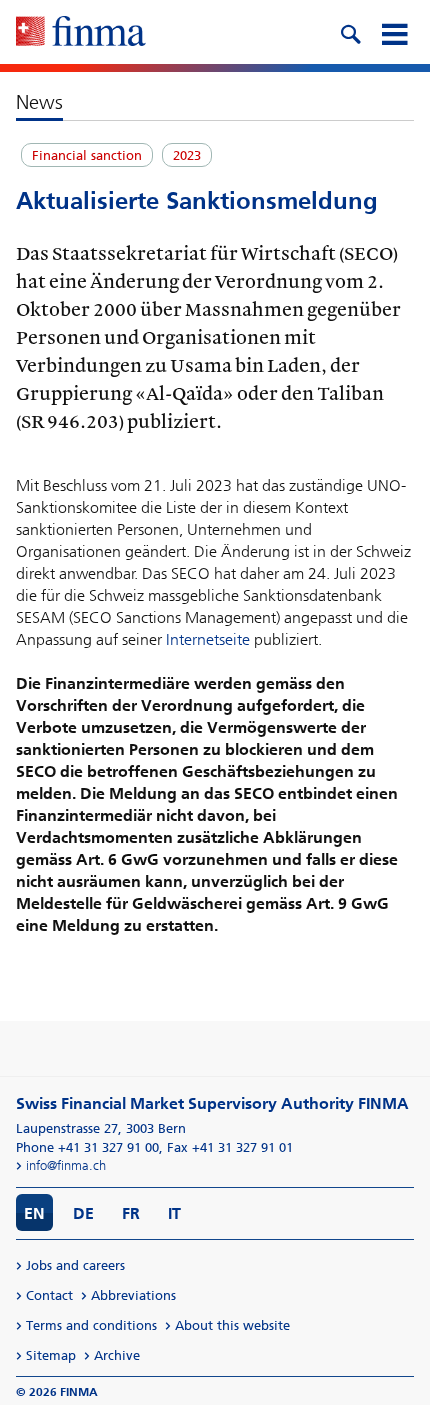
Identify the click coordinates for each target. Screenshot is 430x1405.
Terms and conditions (91, 1325)
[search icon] (350, 32)
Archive (117, 1355)
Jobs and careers (75, 1265)
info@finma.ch (66, 1165)
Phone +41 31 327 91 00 (87, 1147)
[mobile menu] (394, 32)
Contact (49, 1295)
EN (34, 1213)
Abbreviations (133, 1295)
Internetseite (208, 639)
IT (174, 1213)
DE (83, 1213)
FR (131, 1213)
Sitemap (51, 1355)
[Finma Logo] (81, 33)
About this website (232, 1325)
